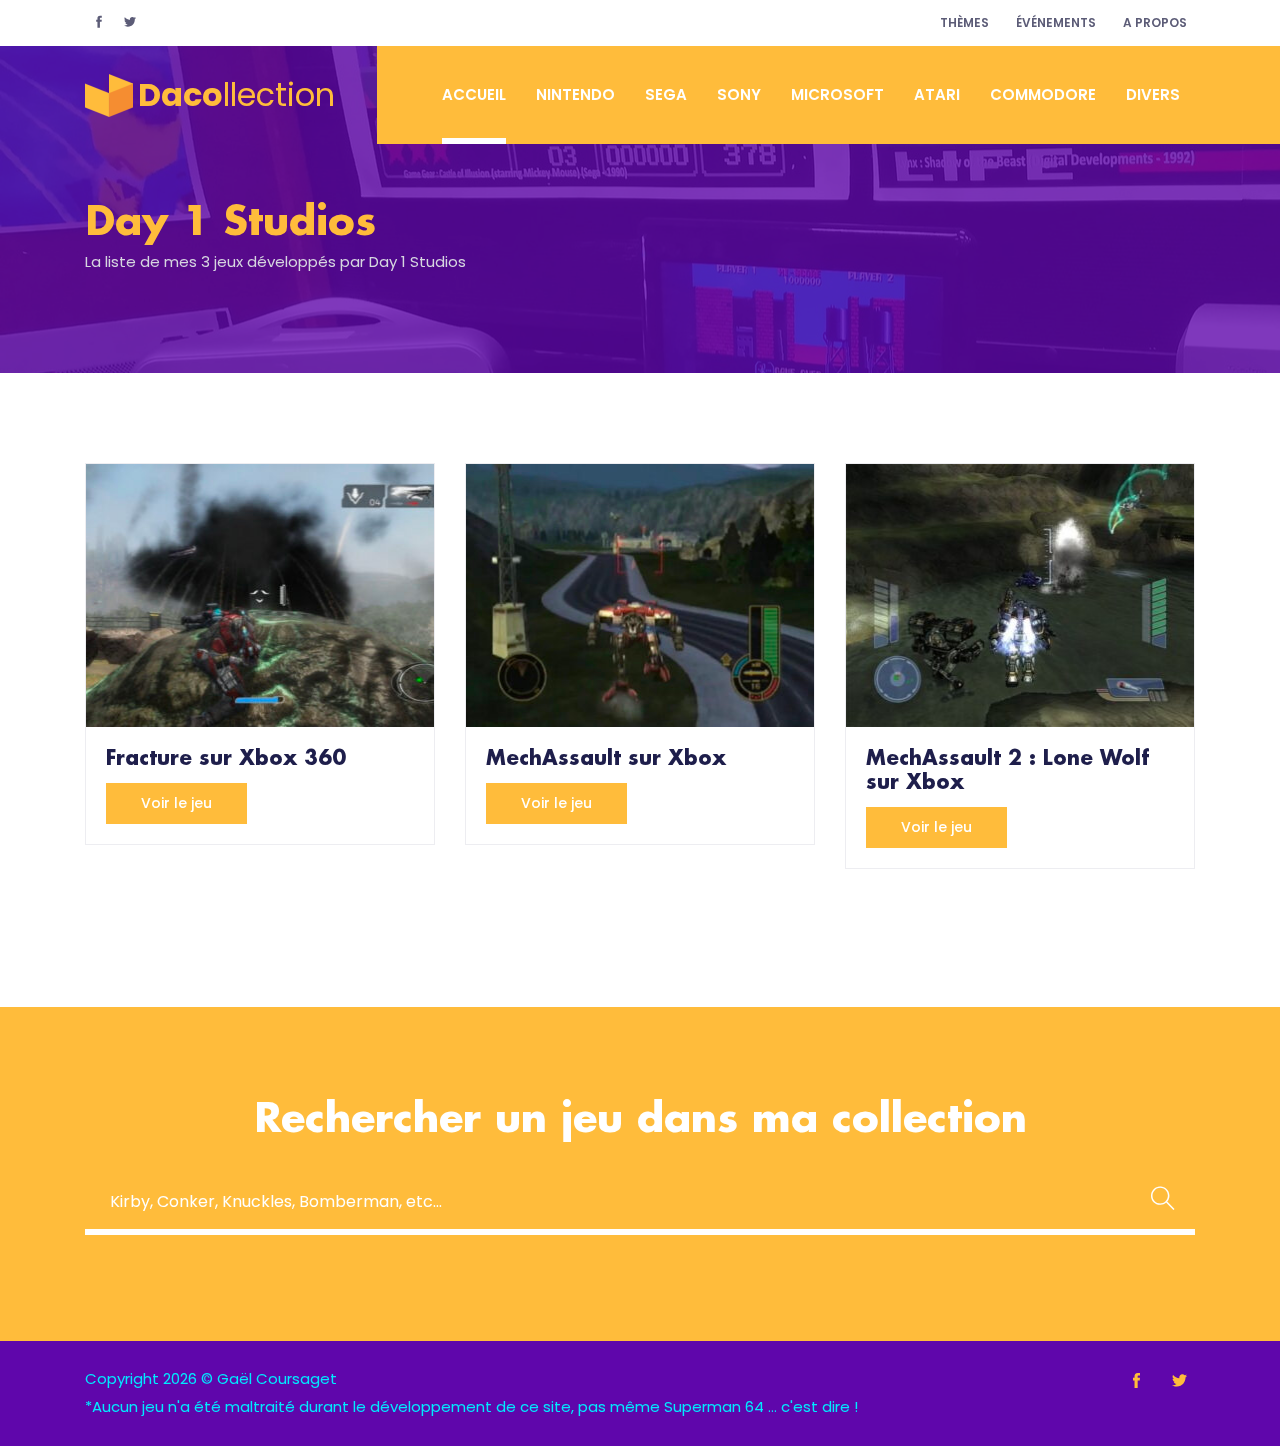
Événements (1056, 22)
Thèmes (964, 22)
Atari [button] (937, 94)
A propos (1155, 22)
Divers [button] (1153, 94)
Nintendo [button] (575, 94)
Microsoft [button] (837, 94)
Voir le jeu (176, 803)
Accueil (474, 94)
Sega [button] (666, 94)
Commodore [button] (1043, 94)
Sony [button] (739, 94)
